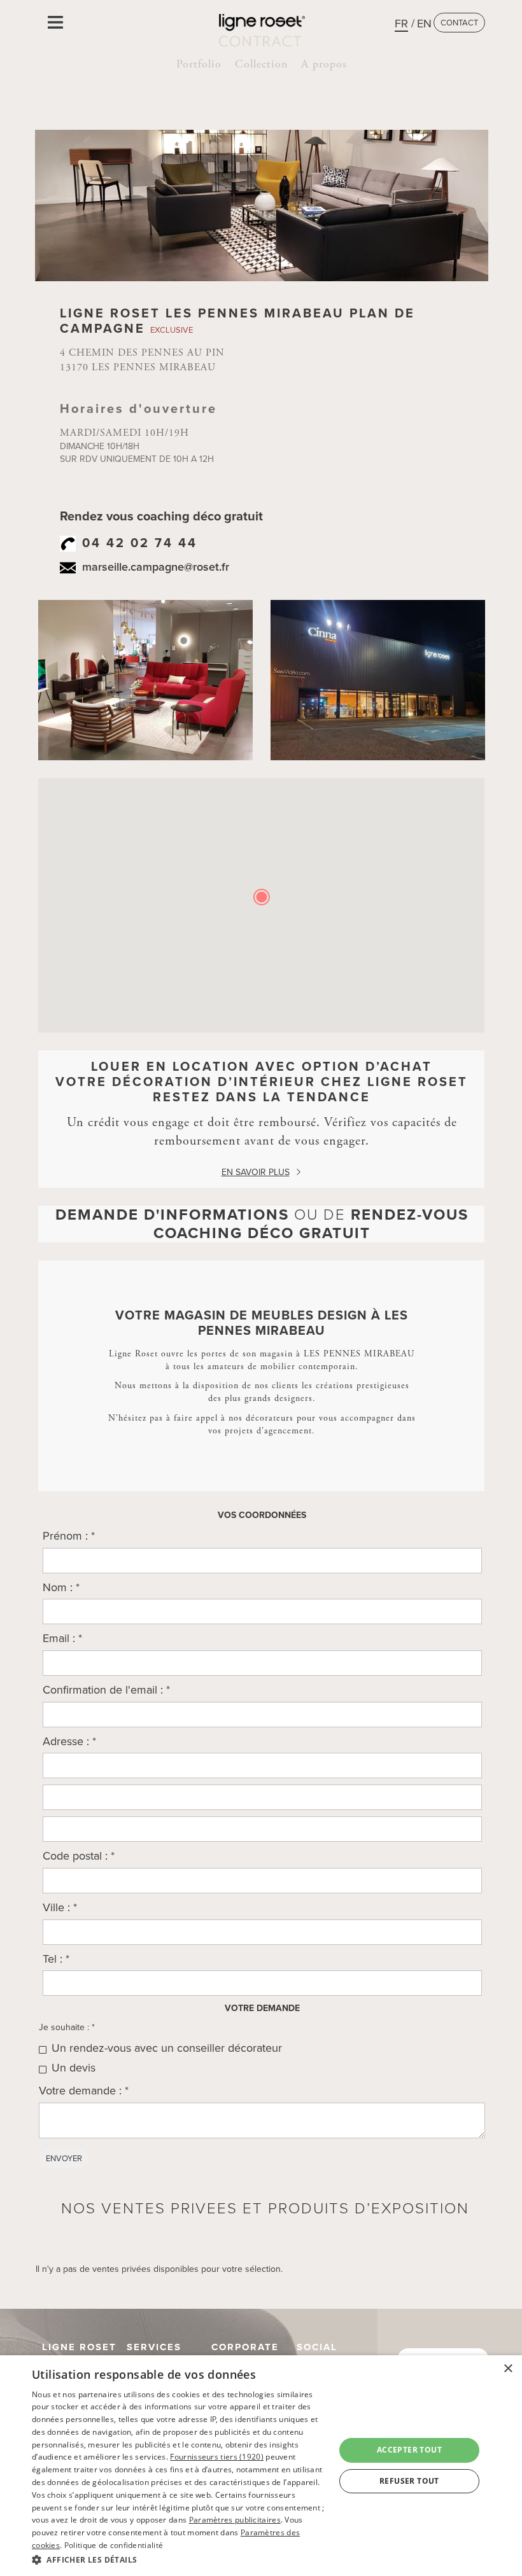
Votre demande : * (84, 2091)
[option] (145, 680)
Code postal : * (79, 1856)
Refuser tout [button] (409, 2481)
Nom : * (61, 1587)
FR (401, 24)
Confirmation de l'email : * (106, 1690)
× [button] (508, 2369)
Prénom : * (69, 1536)
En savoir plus (256, 1172)
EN (424, 24)
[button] (179, 2559)
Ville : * (60, 1907)
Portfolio (199, 64)
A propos (324, 64)
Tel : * (56, 1959)
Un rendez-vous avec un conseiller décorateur (167, 2048)
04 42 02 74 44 (140, 543)
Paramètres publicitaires (235, 2520)
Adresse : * (69, 1741)
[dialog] (261, 2466)
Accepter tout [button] (409, 2450)
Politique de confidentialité (114, 2545)
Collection (261, 64)
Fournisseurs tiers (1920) (217, 2457)
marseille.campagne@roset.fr (156, 567)
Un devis (74, 2068)
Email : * (62, 1638)
